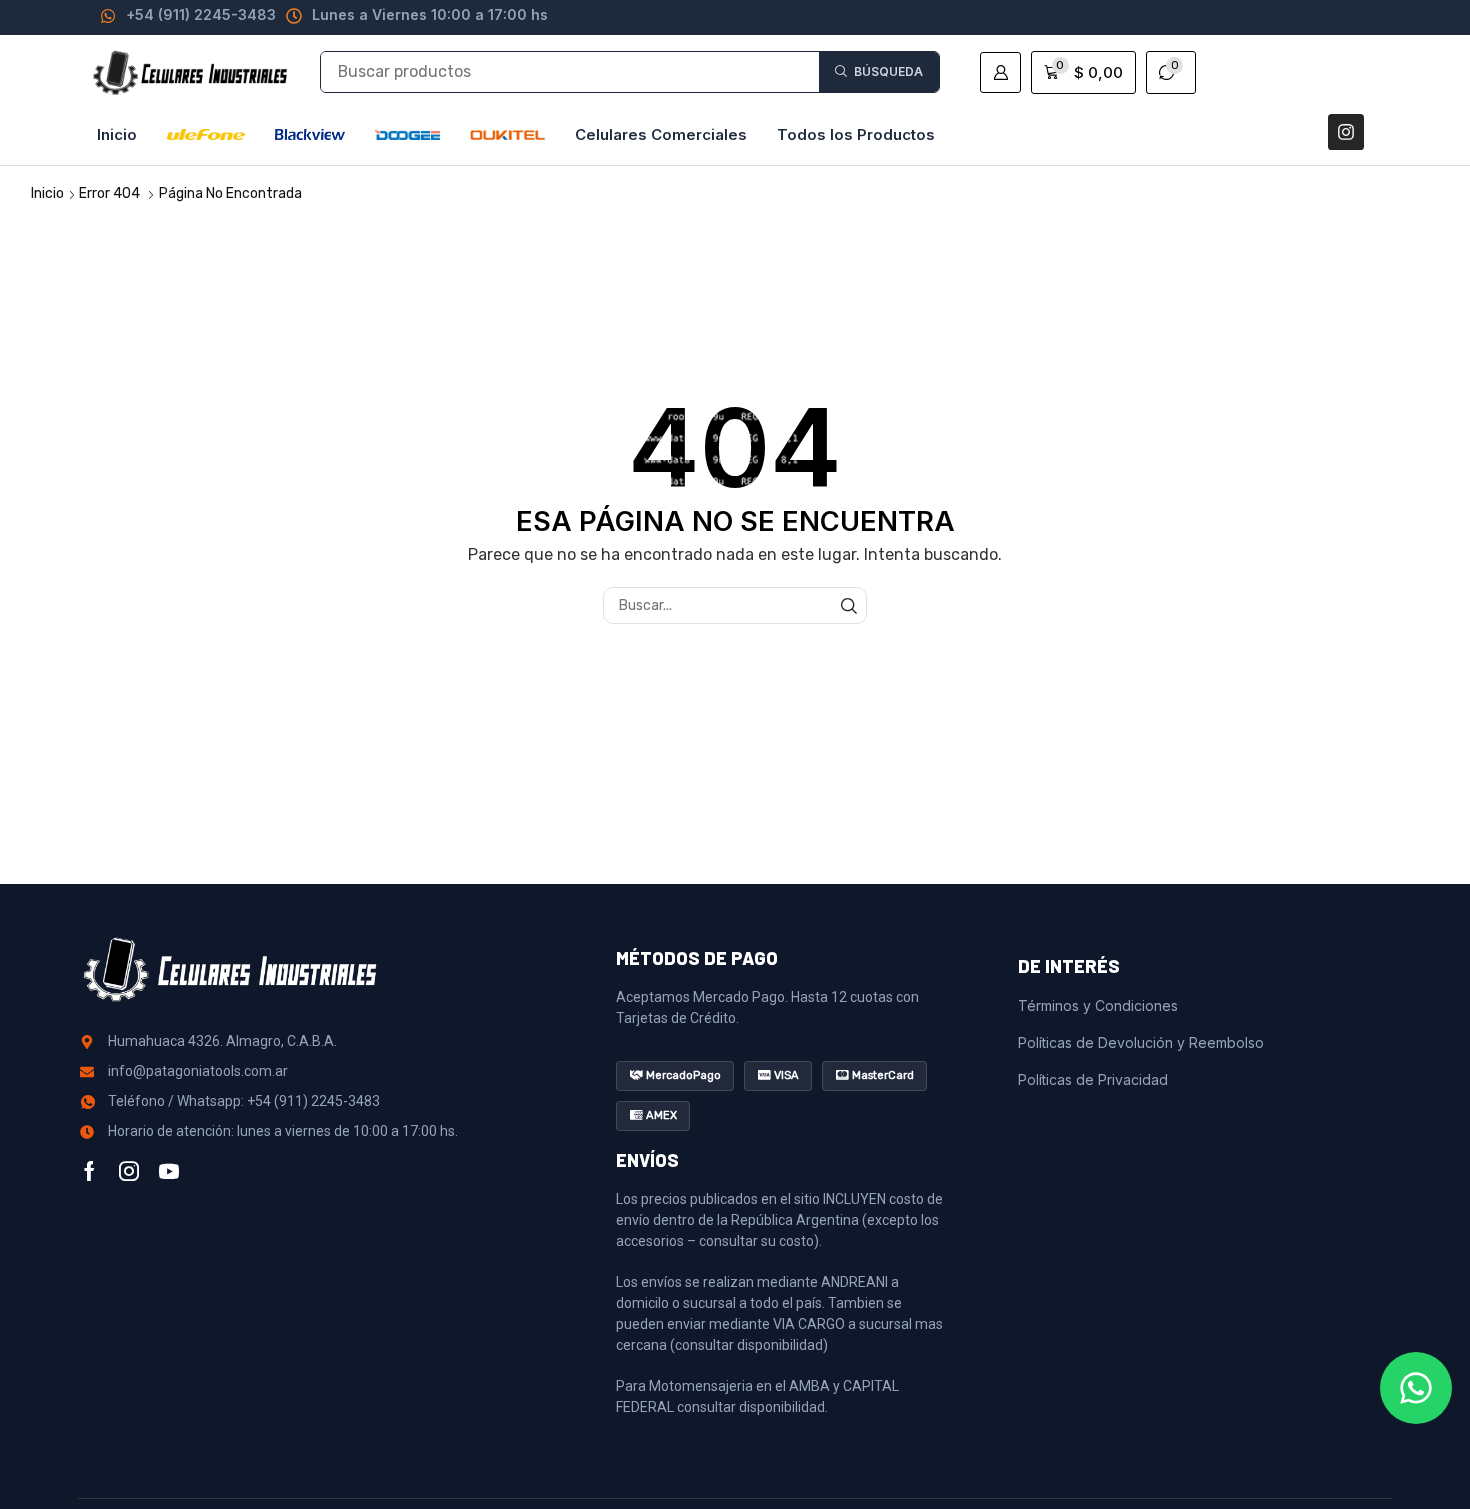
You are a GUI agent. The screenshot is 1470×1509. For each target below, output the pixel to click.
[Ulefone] (206, 135)
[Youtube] (169, 1171)
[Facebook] (89, 1171)
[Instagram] (1346, 132)
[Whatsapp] (1416, 1388)
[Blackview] (310, 135)
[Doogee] (407, 135)
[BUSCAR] (848, 605)
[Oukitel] (507, 135)
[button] (1000, 72)
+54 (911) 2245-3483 (201, 14)
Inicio (47, 193)
